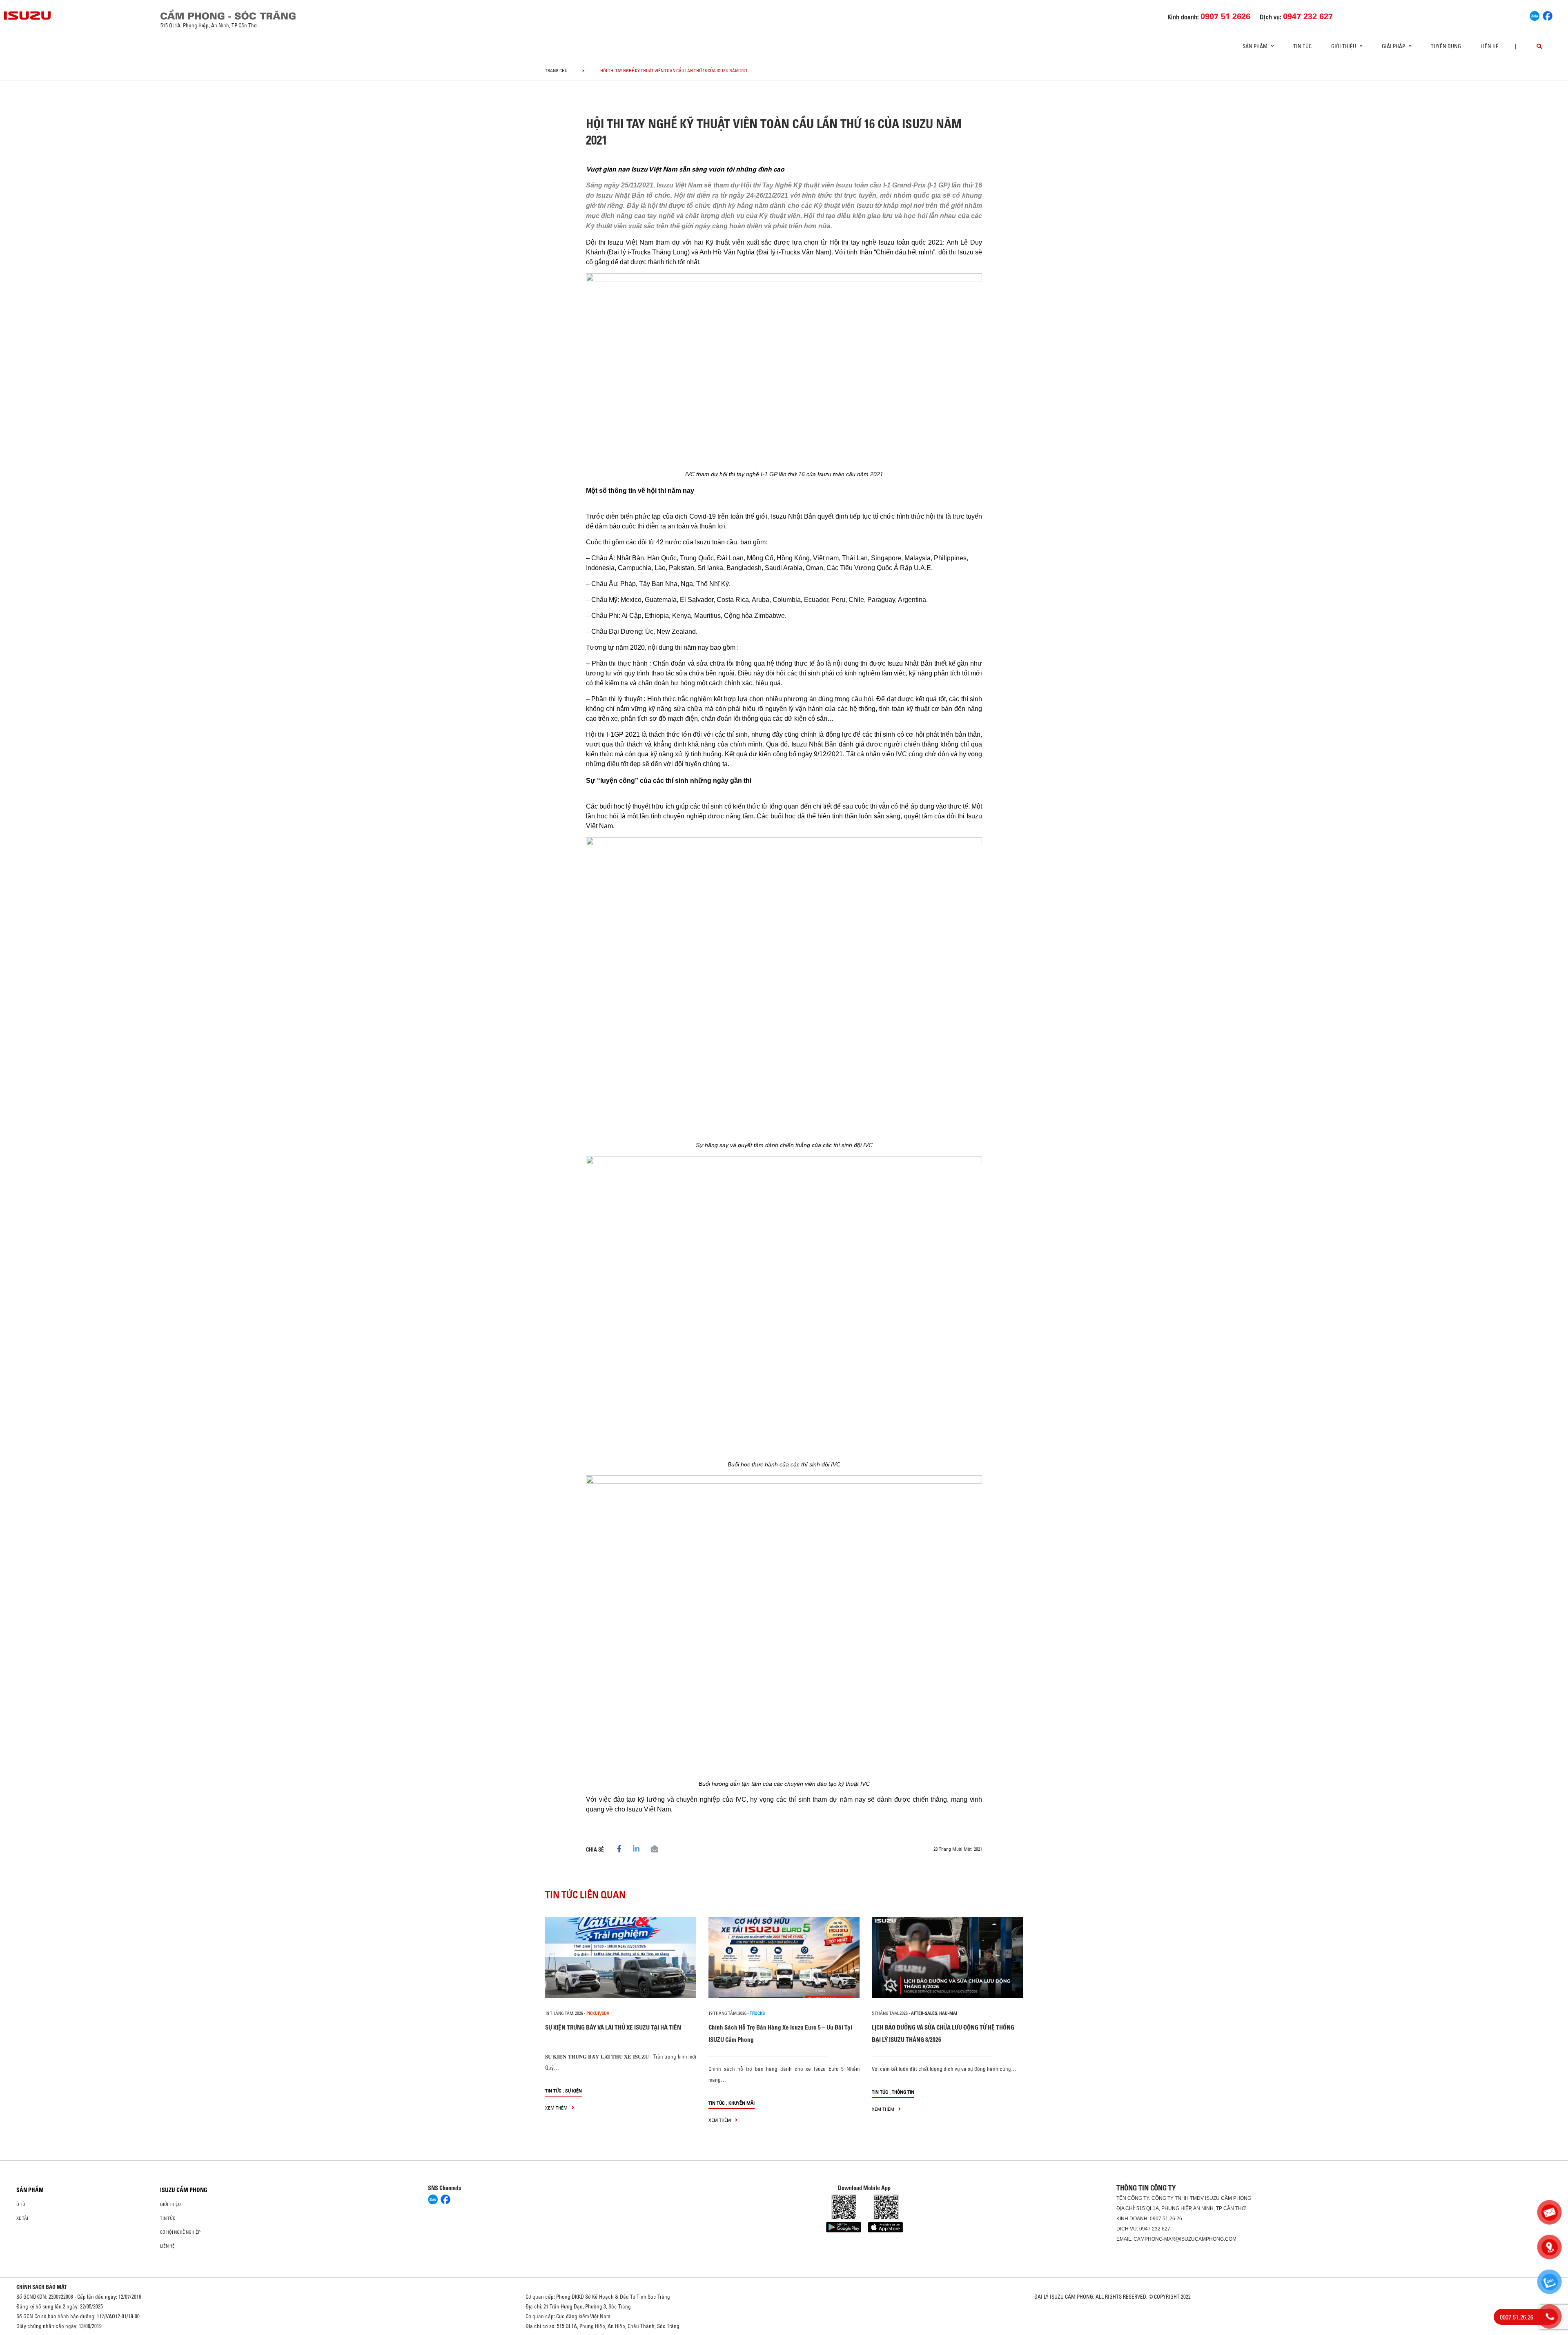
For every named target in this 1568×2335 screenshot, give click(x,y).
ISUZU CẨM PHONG (184, 2190)
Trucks (757, 2013)
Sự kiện (574, 2091)
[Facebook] (1548, 15)
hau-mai (948, 2013)
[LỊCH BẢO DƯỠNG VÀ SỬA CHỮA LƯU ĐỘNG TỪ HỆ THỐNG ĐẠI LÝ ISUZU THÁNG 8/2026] (947, 1957)
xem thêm (557, 2108)
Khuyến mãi (742, 2103)
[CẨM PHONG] (28, 16)
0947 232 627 (1155, 2229)
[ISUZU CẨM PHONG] (395, 14)
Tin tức (1302, 46)
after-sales (924, 2013)
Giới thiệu (170, 2204)
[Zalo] (1535, 15)
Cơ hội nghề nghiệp (180, 2232)
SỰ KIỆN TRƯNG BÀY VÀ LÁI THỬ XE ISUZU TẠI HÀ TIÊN (613, 2027)
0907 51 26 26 (1166, 2219)
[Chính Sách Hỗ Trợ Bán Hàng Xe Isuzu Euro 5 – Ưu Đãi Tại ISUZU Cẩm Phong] (784, 1957)
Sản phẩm (30, 2190)
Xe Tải (22, 2218)
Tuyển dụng (1446, 46)
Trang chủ (556, 71)
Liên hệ (1490, 46)
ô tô (21, 2204)
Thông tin (903, 2092)
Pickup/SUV (598, 2013)
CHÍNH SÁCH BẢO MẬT (42, 2287)
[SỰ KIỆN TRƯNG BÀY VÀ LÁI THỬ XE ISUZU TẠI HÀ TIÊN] (621, 1957)
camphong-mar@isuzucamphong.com (1185, 2239)
